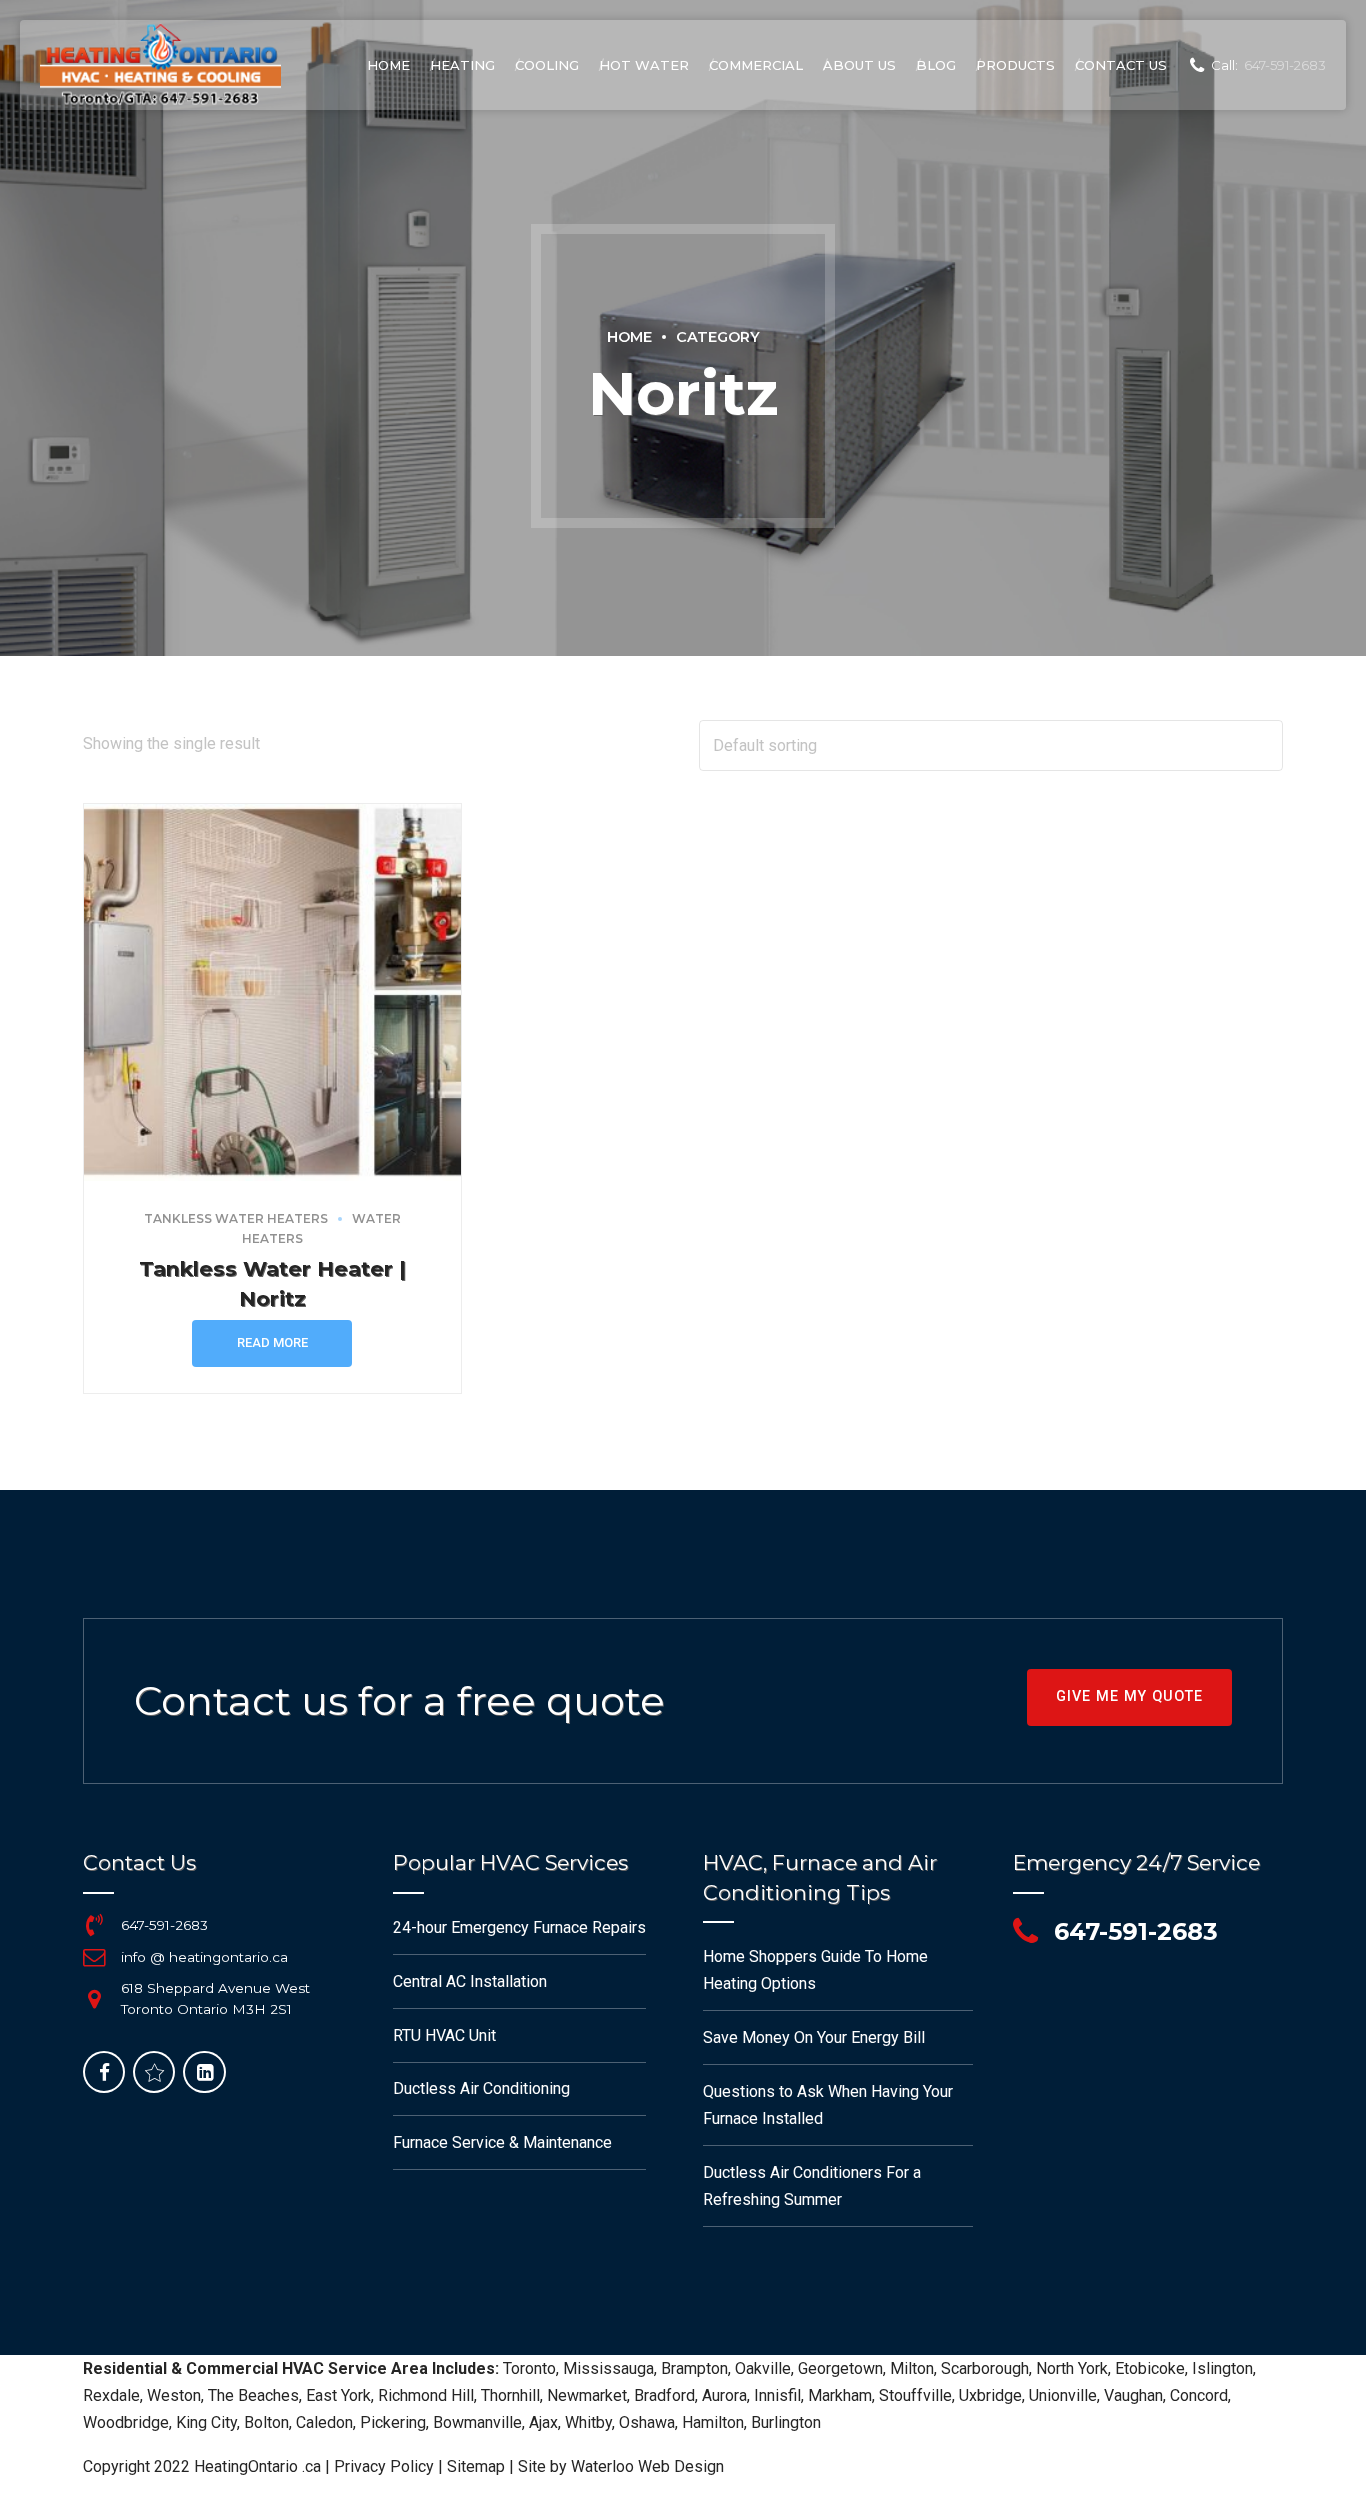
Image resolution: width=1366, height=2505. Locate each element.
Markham (840, 2395)
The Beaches (253, 2395)
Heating (462, 65)
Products (1015, 65)
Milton (912, 2368)
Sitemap (476, 2466)
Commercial (756, 65)
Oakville (763, 2368)
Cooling (547, 65)
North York (1072, 2368)
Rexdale (111, 2395)
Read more (272, 1342)
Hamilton (713, 2422)
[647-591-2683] (94, 1925)
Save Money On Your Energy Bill (814, 2037)
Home (388, 65)
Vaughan (1133, 2395)
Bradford (664, 2395)
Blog (936, 65)
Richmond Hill (426, 2395)
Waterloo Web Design (647, 2466)
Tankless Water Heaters (236, 1218)
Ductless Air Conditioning (481, 2088)
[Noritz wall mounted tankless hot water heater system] (272, 992)
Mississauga (608, 2368)
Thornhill (510, 2395)
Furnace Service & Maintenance (502, 2142)
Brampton (694, 2368)
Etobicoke (1150, 2368)
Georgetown (840, 2368)
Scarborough (985, 2368)
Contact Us (1121, 65)
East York (338, 2395)
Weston (174, 2395)
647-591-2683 (164, 1925)
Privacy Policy (384, 2466)
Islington (1222, 2368)
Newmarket (587, 2395)
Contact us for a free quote (399, 1700)
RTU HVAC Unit (444, 2035)
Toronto (529, 2368)
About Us (859, 65)
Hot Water (644, 65)
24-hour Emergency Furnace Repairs (519, 1927)
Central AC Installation (470, 1981)
